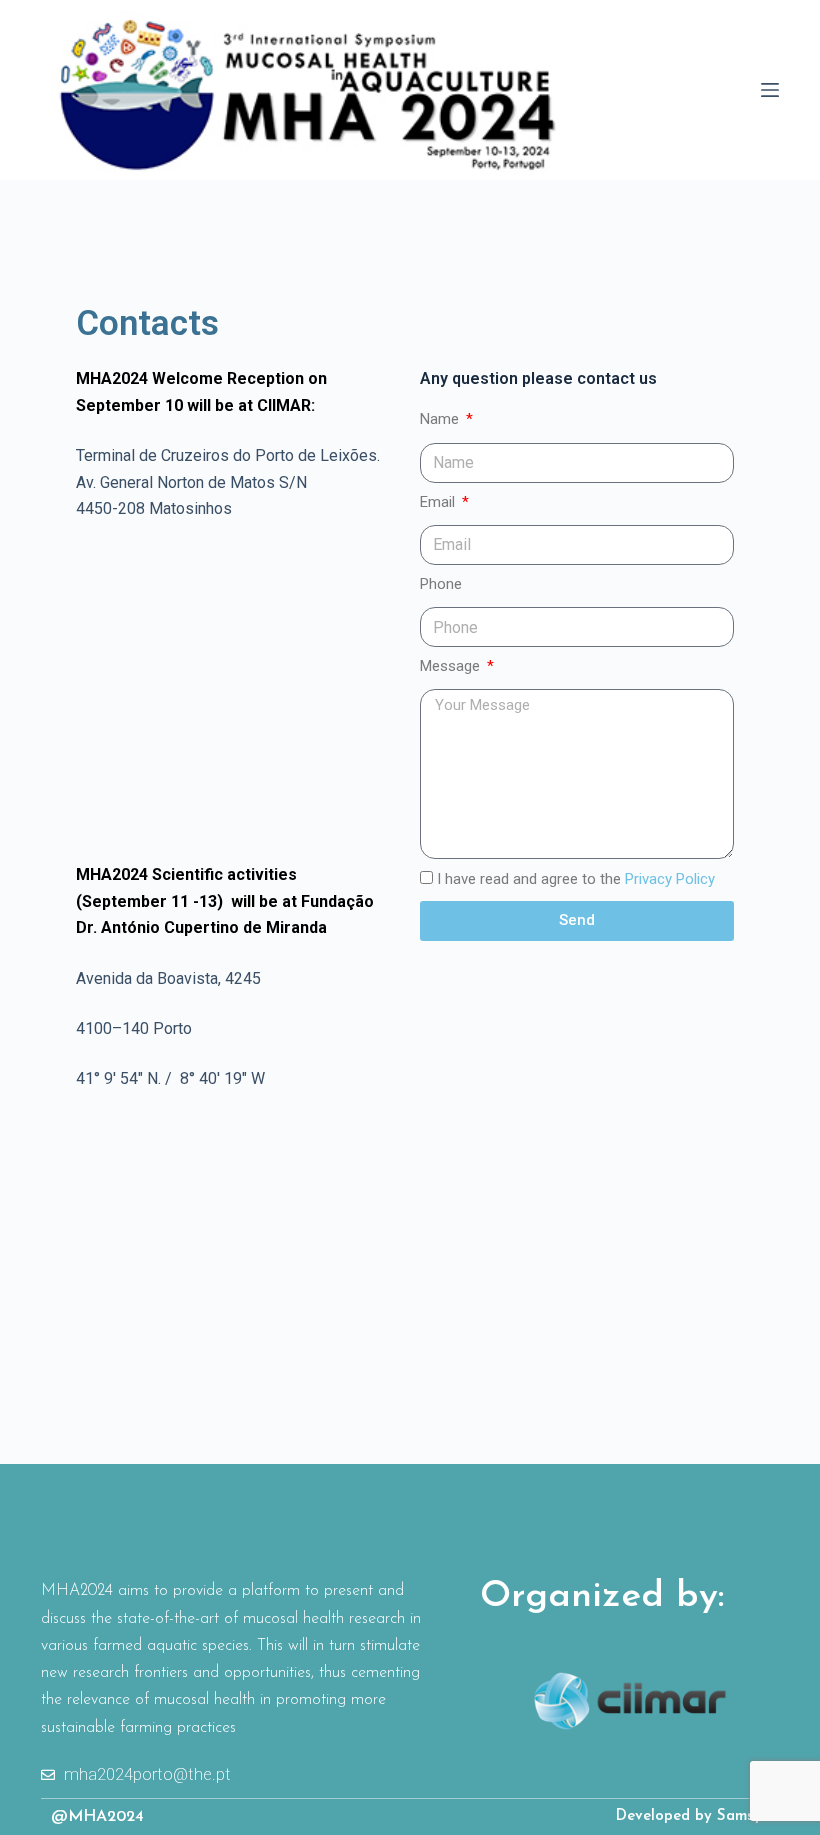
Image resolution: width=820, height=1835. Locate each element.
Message (452, 666)
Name (441, 419)
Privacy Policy (670, 879)
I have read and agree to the (576, 879)
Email (439, 502)
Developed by (666, 1816)
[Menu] (770, 90)
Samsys (743, 1816)
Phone (441, 584)
